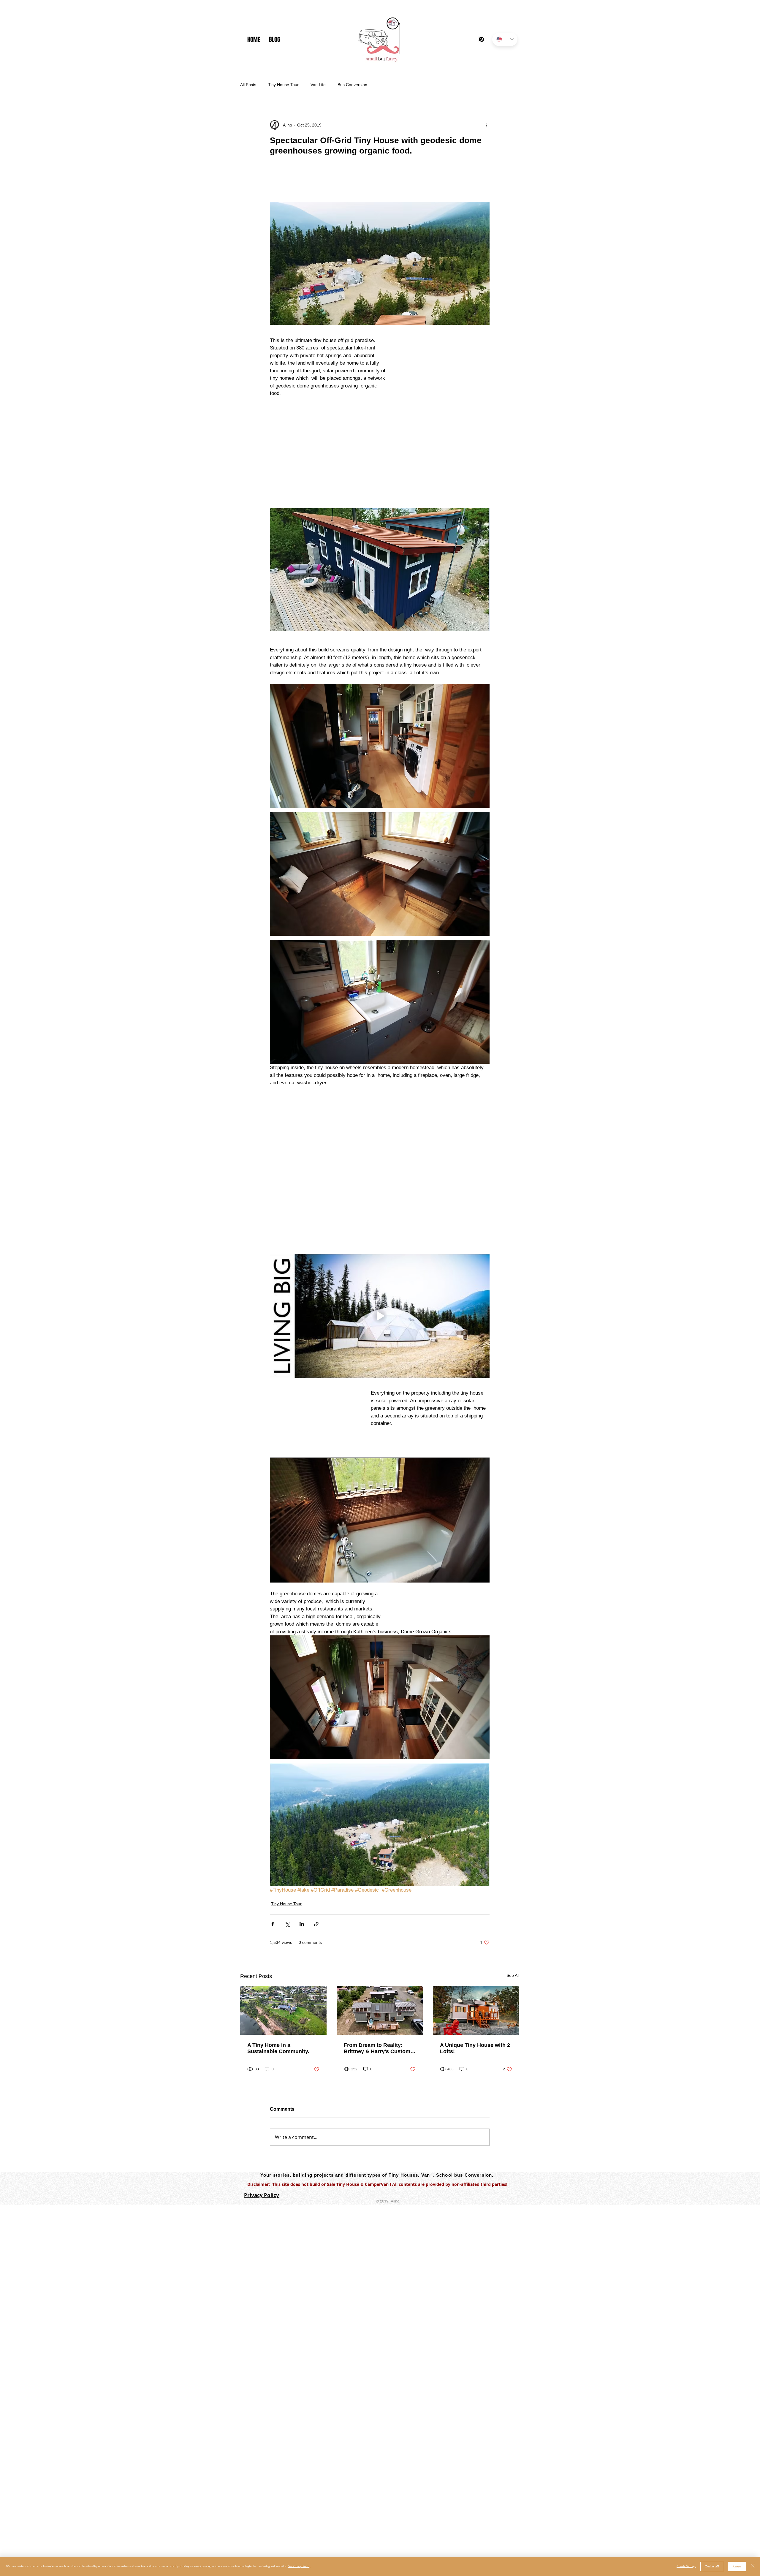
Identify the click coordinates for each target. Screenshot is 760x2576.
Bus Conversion (352, 85)
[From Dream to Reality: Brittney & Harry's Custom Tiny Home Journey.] (380, 1932)
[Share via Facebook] (273, 1845)
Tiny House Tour (283, 85)
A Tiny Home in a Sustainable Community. (278, 1969)
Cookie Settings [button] (686, 2566)
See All (513, 1896)
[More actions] (486, 125)
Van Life (318, 85)
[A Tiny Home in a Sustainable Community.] (283, 1932)
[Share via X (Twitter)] (287, 1845)
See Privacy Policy (299, 2566)
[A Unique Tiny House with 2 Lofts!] (476, 1932)
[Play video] (380, 1237)
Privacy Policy (262, 2116)
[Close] (753, 2566)
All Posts (248, 85)
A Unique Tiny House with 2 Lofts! (475, 1969)
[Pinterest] (481, 39)
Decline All (712, 2567)
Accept (737, 2567)
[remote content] (380, 184)
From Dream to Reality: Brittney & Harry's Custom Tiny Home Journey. (377, 1969)
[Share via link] (316, 1845)
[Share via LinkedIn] (302, 1845)
